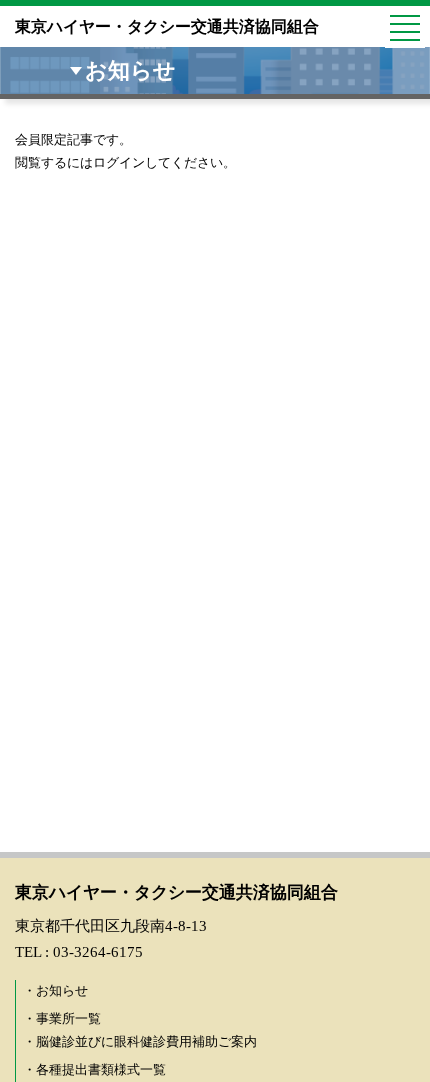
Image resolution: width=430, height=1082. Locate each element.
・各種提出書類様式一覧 (94, 1069)
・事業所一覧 (62, 1018)
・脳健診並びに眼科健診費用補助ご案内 (140, 1041)
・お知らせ (55, 990)
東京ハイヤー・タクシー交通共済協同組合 (167, 26)
